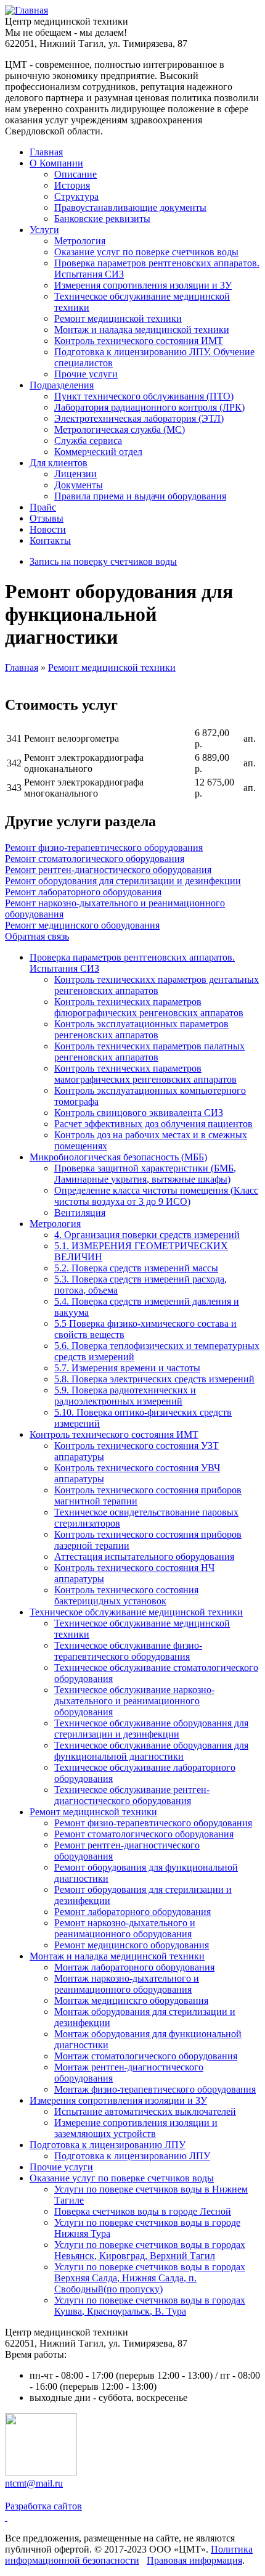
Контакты (50, 540)
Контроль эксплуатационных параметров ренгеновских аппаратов (141, 1029)
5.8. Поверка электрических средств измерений (154, 1379)
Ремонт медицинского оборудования (82, 925)
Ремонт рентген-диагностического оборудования (108, 870)
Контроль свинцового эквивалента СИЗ (139, 1113)
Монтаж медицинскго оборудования (131, 2000)
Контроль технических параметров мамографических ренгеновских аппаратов (145, 1074)
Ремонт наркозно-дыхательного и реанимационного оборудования (125, 1928)
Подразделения (62, 385)
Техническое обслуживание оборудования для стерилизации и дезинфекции (151, 1729)
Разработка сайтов (43, 2506)
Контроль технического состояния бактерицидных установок (126, 1595)
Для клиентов (59, 463)
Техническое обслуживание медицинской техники (136, 1612)
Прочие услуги (86, 374)
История (72, 185)
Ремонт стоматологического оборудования (95, 859)
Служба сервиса (88, 441)
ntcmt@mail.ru (34, 2483)
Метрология (80, 241)
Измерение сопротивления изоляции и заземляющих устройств (136, 2128)
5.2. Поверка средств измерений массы (136, 1268)
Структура (76, 196)
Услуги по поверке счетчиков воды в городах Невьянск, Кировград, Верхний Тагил (150, 2250)
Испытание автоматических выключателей (145, 2111)
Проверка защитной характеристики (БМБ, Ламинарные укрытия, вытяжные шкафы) (145, 1174)
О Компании (56, 163)
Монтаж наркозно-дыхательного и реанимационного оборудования (127, 1984)
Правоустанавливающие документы (130, 207)
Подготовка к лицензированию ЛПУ (108, 2145)
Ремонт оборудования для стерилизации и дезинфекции (123, 881)
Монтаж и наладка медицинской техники (142, 330)
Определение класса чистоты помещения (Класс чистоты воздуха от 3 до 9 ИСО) (156, 1196)
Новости (48, 529)
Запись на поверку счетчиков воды (103, 561)
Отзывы (47, 518)
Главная (46, 152)
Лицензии (75, 474)
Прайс (43, 507)
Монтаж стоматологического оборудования (146, 2056)
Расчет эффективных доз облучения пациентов (153, 1124)
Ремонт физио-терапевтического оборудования (104, 847)
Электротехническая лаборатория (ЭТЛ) (139, 418)
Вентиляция (80, 1212)
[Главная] (26, 10)
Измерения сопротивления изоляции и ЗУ (143, 285)
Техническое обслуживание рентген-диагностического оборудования (132, 1795)
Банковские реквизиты (102, 219)
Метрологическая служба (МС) (120, 429)
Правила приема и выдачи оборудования (140, 496)
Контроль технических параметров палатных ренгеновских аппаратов (149, 1052)
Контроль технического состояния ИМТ (139, 341)
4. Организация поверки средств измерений (147, 1235)
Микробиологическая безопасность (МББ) (118, 1157)
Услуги (44, 230)
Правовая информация (194, 2560)
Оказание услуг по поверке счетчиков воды (146, 252)
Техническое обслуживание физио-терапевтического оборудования (128, 1651)
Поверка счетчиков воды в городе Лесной (143, 2211)
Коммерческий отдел (98, 452)
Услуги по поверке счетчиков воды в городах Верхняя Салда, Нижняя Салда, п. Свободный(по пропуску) (150, 2278)
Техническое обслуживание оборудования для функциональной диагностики (151, 1751)
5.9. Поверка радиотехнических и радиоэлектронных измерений (125, 1396)
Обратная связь (37, 936)
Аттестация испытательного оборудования (144, 1557)
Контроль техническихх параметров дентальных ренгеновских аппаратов (157, 985)
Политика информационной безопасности (129, 2555)
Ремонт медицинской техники (118, 318)
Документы (79, 485)
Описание (75, 174)
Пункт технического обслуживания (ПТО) (144, 396)
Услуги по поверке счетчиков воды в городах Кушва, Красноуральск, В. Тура (150, 2306)
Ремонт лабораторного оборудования (83, 892)
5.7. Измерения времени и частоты (127, 1368)
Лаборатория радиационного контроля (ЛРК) (149, 407)
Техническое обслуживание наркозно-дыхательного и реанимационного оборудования (134, 1701)
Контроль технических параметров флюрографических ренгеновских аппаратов (149, 1007)
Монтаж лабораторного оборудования (134, 1967)
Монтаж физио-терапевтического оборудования (155, 2089)
